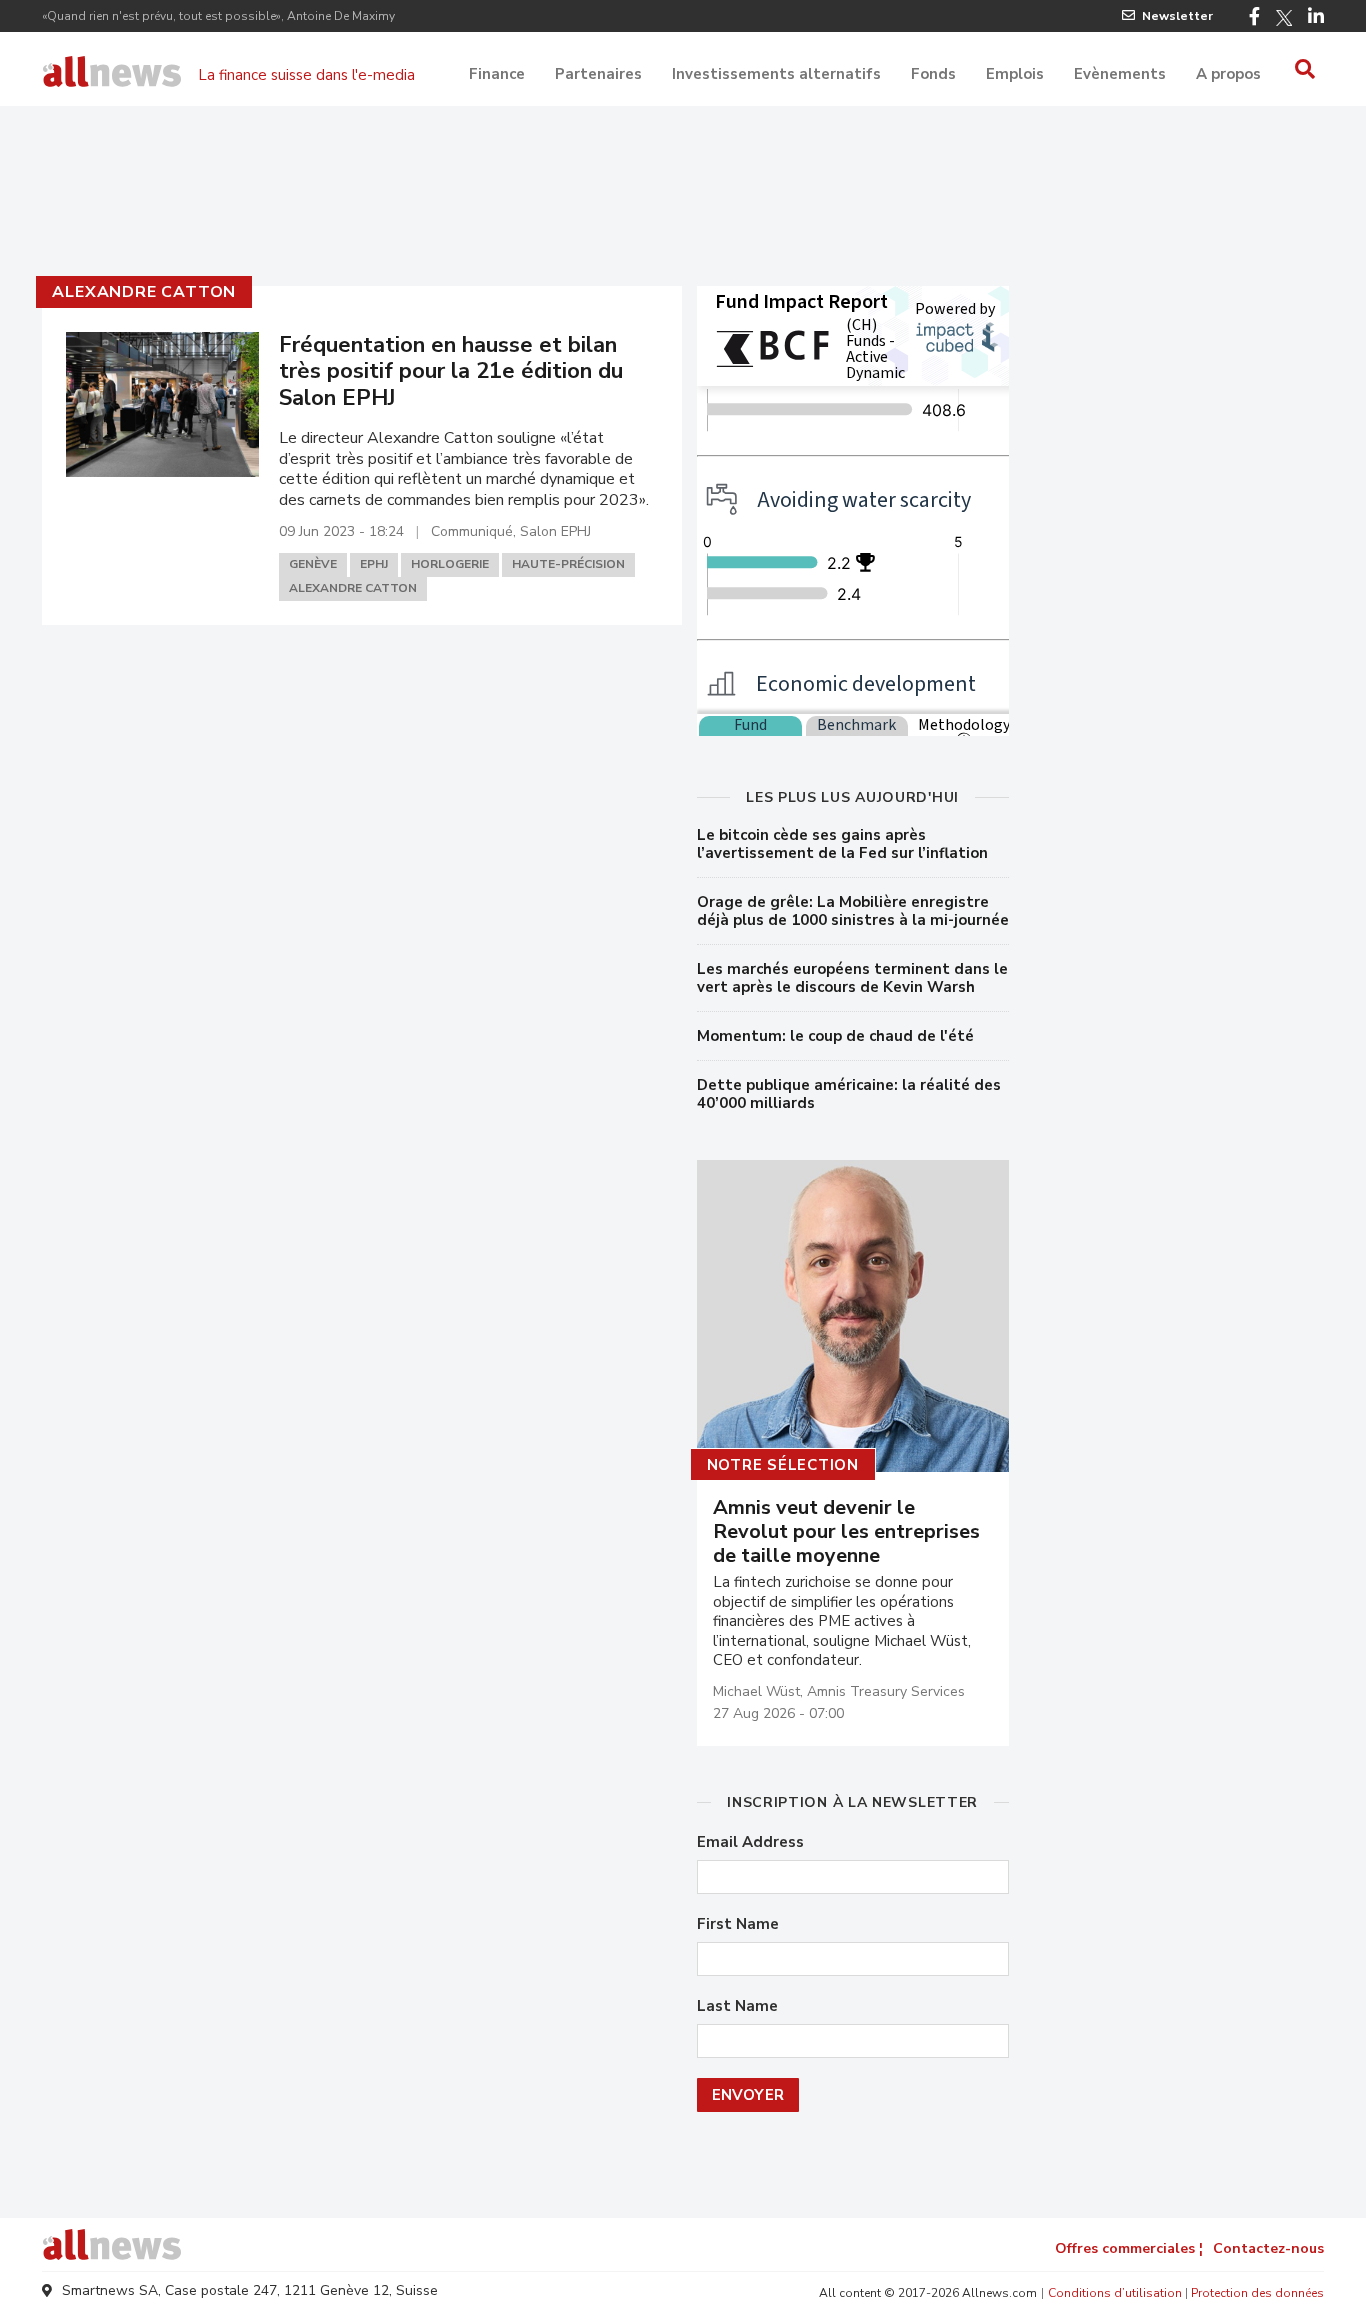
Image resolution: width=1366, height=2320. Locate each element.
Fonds (933, 74)
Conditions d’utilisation (1115, 2293)
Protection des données (1257, 2293)
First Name (738, 1924)
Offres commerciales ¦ (1129, 2248)
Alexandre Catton (144, 292)
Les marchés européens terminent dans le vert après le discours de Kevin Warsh (852, 978)
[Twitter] (1284, 18)
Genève (313, 564)
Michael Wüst (756, 1691)
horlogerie (450, 564)
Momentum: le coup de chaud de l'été (835, 1036)
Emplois (1015, 74)
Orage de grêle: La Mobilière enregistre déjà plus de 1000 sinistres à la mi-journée (853, 911)
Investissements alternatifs (776, 74)
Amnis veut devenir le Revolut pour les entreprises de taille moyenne (846, 1532)
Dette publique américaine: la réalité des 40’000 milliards (849, 1094)
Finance (497, 74)
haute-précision (568, 564)
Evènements (1120, 74)
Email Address (750, 1842)
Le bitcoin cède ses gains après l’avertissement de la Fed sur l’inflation (842, 844)
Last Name (737, 2006)
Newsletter (1177, 16)
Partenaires (598, 74)
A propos (1228, 74)
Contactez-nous (1268, 2248)
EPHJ (374, 564)
